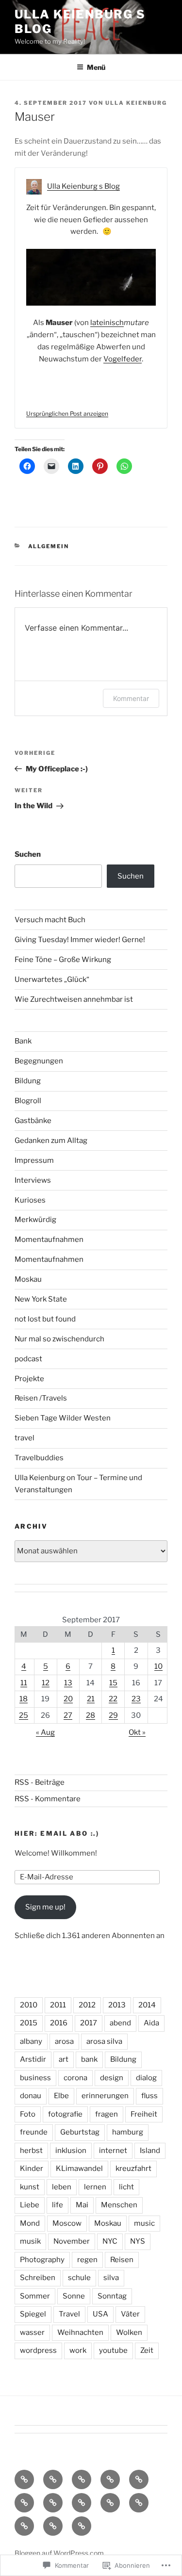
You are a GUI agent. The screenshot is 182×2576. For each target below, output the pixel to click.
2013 (117, 2005)
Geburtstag (80, 2132)
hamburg (128, 2132)
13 (68, 1683)
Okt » (137, 1732)
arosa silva (104, 2041)
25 (24, 1715)
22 (113, 1699)
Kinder (32, 2168)
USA (100, 2314)
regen (87, 2260)
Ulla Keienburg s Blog (83, 186)
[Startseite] (24, 2479)
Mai (82, 2205)
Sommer (35, 2296)
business (35, 2078)
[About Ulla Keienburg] (53, 2479)
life (58, 2205)
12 (46, 1683)
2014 (147, 2005)
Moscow (67, 2223)
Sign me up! (45, 1907)
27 (68, 1715)
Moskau (28, 1279)
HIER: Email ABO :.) (57, 1833)
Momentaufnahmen (49, 1239)
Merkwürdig (35, 1220)
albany (31, 2041)
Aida (151, 2023)
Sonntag (112, 2296)
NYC (110, 2241)
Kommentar (131, 698)
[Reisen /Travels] (82, 2526)
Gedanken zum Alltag (51, 1141)
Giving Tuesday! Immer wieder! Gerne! (80, 940)
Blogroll (28, 1101)
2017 (89, 2023)
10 (158, 1666)
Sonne (74, 2296)
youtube (113, 2350)
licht (126, 2187)
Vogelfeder (123, 359)
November (72, 2241)
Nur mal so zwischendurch (59, 1339)
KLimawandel (79, 2168)
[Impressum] (110, 2479)
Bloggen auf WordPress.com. (60, 2553)
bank (89, 2059)
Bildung (28, 1081)
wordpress (38, 2350)
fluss (149, 2096)
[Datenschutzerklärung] (82, 2479)
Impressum (34, 1160)
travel (25, 1438)
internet (113, 2151)
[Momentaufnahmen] (24, 2526)
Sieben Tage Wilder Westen (63, 1418)
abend (120, 2023)
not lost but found (45, 1319)
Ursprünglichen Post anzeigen (67, 414)
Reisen (122, 2260)
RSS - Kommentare (48, 1799)
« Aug (45, 1732)
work (78, 2350)
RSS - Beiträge (40, 1782)
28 (91, 1715)
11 (24, 1683)
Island (150, 2151)
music (144, 2223)
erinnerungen (105, 2096)
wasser (32, 2332)
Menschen (119, 2205)
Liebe (30, 2205)
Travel (69, 2314)
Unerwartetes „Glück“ (52, 979)
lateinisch (107, 323)
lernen (95, 2187)
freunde (34, 2132)
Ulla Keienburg (136, 103)
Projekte (29, 1379)
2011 (58, 2005)
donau (31, 2096)
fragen (107, 2114)
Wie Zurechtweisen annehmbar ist (74, 999)
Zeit (147, 2350)
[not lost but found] (110, 2503)
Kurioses (30, 1200)
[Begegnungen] (53, 2503)
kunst (30, 2187)
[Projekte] (53, 2526)
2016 (59, 2023)
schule (79, 2278)
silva (111, 2278)
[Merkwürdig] (139, 2503)
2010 (29, 2005)
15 (113, 1683)
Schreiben (38, 2278)
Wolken (129, 2332)
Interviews (33, 1180)
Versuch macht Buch (50, 920)
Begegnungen (39, 1061)
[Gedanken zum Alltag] (24, 2503)
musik (30, 2241)
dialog (146, 2078)
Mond (30, 2223)
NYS (138, 2241)
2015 (29, 2023)
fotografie (65, 2114)
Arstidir (33, 2059)
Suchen (28, 854)
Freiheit (144, 2114)
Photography (42, 2260)
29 (113, 1715)
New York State (41, 1299)
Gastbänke (33, 1121)
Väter (130, 2314)
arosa (64, 2041)
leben (62, 2187)
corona (75, 2078)
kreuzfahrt (133, 2168)
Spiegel (33, 2314)
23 (136, 1699)
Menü (96, 67)
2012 (87, 2005)
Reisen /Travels (41, 1398)
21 (91, 1699)
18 (24, 1699)
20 (68, 1699)
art (64, 2059)
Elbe (61, 2096)
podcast (28, 1359)
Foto (28, 2114)
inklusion (71, 2151)
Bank (23, 1041)
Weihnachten (80, 2332)
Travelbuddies (39, 1458)
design (112, 2078)
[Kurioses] (82, 2503)
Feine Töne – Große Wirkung (63, 960)
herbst (31, 2151)
